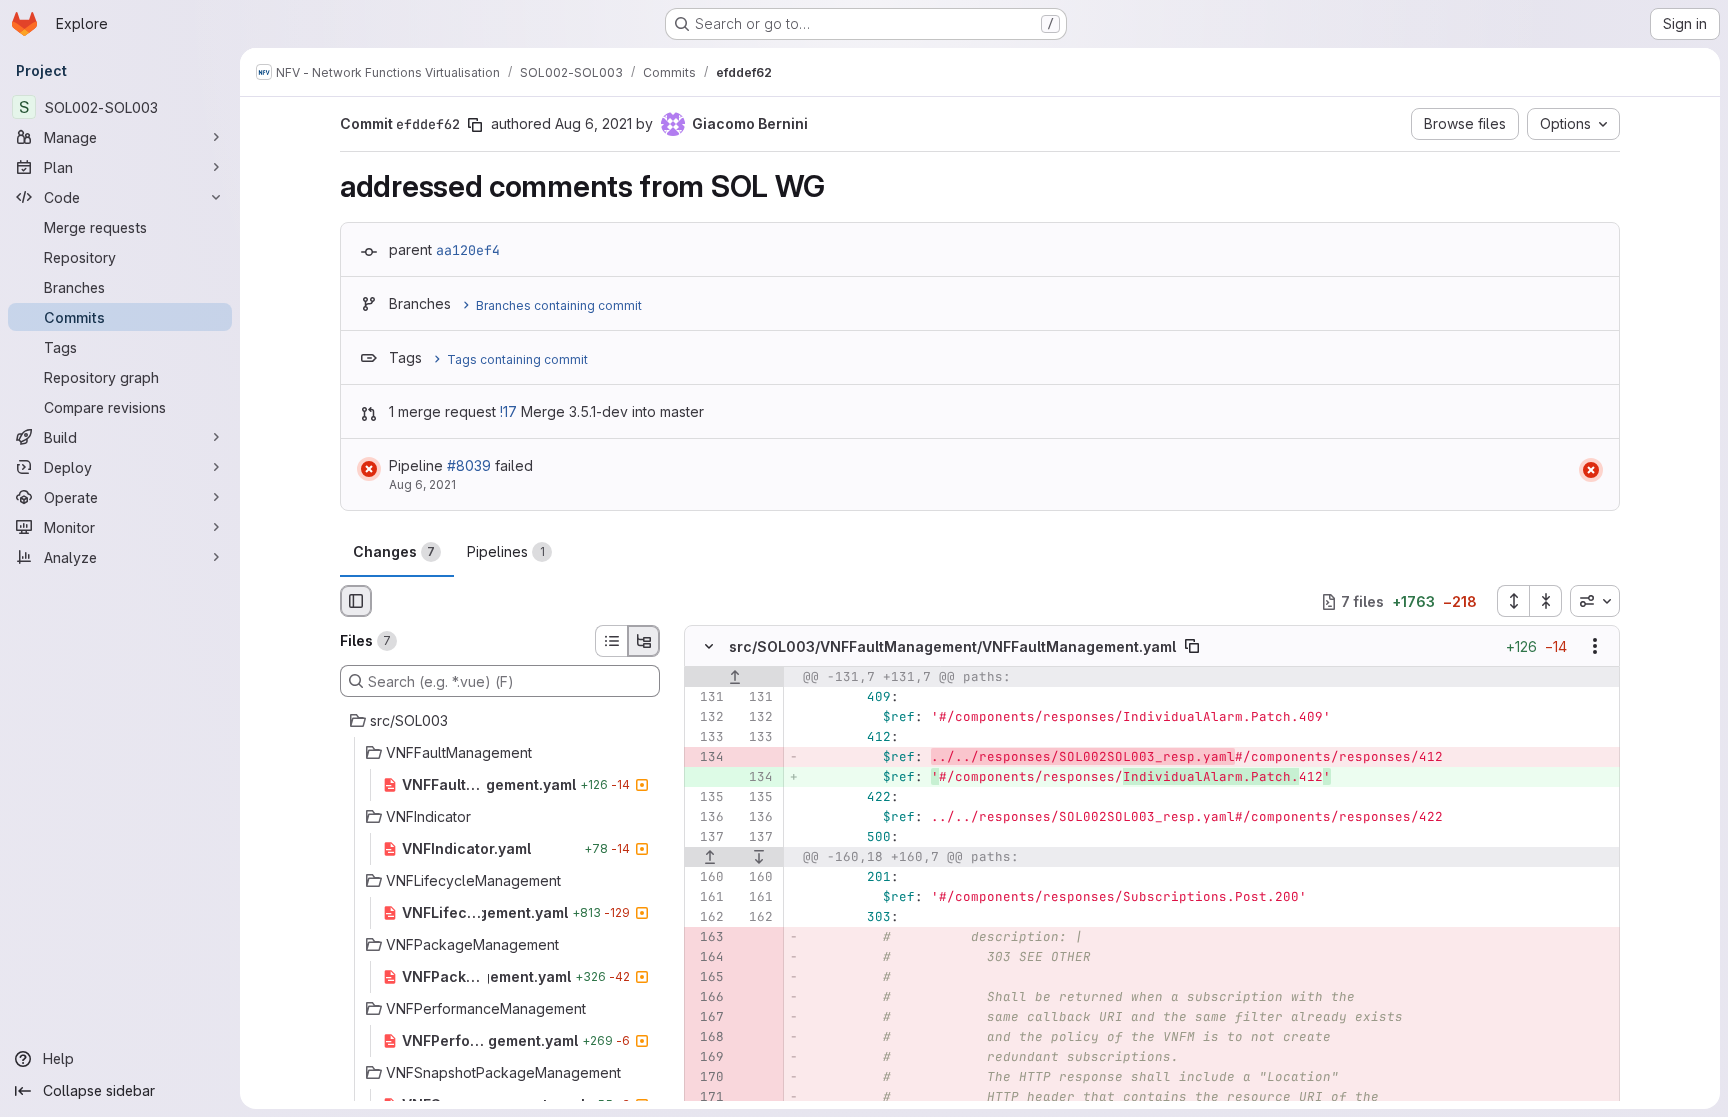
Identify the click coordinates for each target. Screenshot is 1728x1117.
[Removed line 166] (707, 998)
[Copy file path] (1192, 647)
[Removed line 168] (707, 1038)
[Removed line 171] (707, 1098)
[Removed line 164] (707, 958)
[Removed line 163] (707, 938)
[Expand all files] (1513, 601)
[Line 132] (707, 718)
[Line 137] (707, 838)
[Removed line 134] (707, 758)
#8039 (469, 465)
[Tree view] (644, 641)
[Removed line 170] (707, 1078)
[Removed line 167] (707, 1018)
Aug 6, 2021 (593, 123)
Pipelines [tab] (506, 551)
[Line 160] (707, 878)
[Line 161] (707, 898)
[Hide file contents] (709, 647)
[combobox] (1595, 601)
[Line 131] (707, 698)
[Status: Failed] (369, 469)
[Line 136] (707, 818)
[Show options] (1595, 647)
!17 (508, 411)
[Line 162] (707, 918)
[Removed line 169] (707, 1058)
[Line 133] (707, 738)
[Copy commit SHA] (475, 125)
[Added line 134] (756, 778)
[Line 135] (707, 798)
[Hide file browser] (356, 601)
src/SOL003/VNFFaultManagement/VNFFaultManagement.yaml (952, 646)
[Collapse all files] (1546, 601)
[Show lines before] (734, 678)
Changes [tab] (394, 551)
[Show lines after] (760, 858)
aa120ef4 (468, 250)
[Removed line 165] (707, 978)
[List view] (611, 641)
